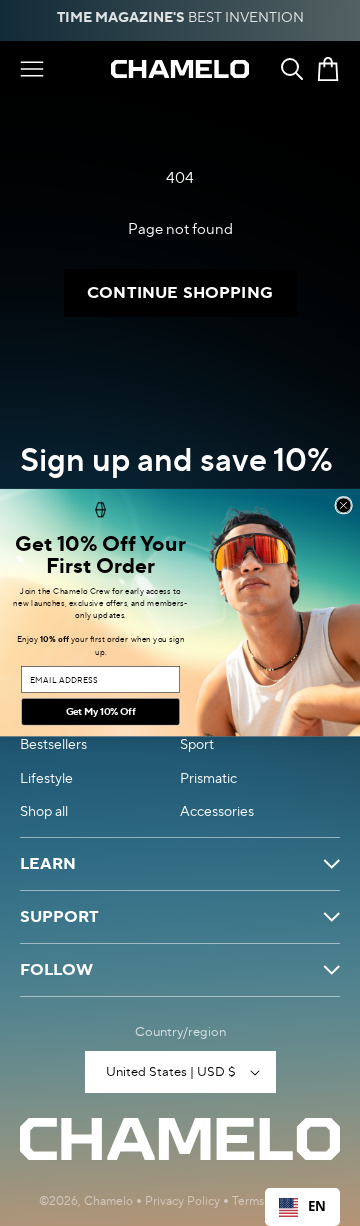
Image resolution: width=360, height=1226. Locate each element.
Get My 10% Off (101, 712)
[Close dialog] (344, 506)
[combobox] (302, 1207)
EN (317, 1206)
